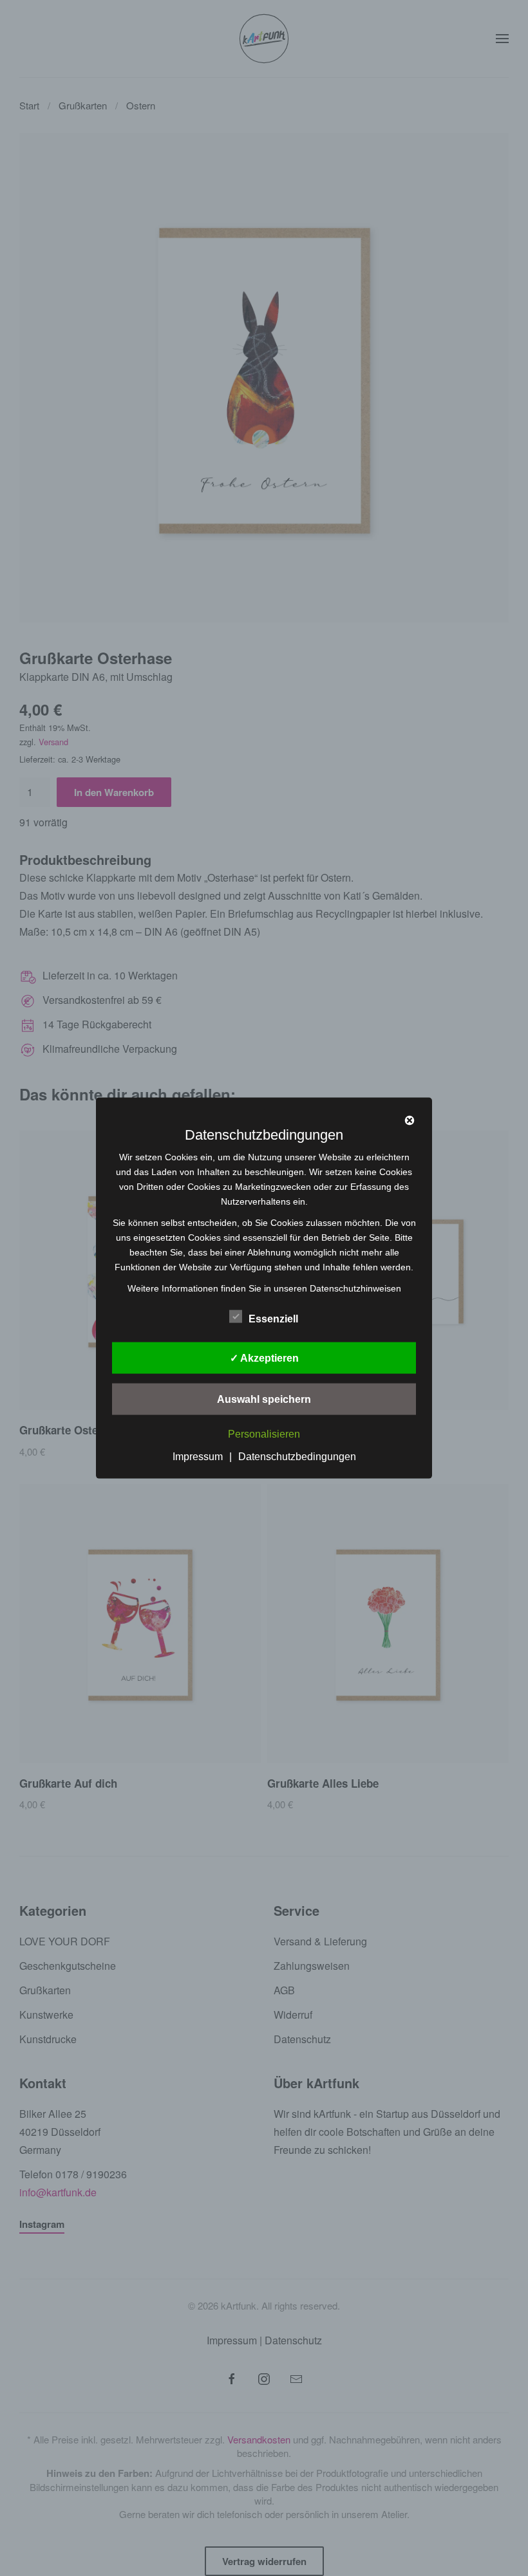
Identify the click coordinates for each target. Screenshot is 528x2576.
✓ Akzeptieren (264, 1357)
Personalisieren (264, 1434)
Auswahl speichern (264, 1399)
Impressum (198, 1457)
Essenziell (273, 1318)
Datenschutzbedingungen (297, 1457)
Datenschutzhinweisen (355, 1288)
